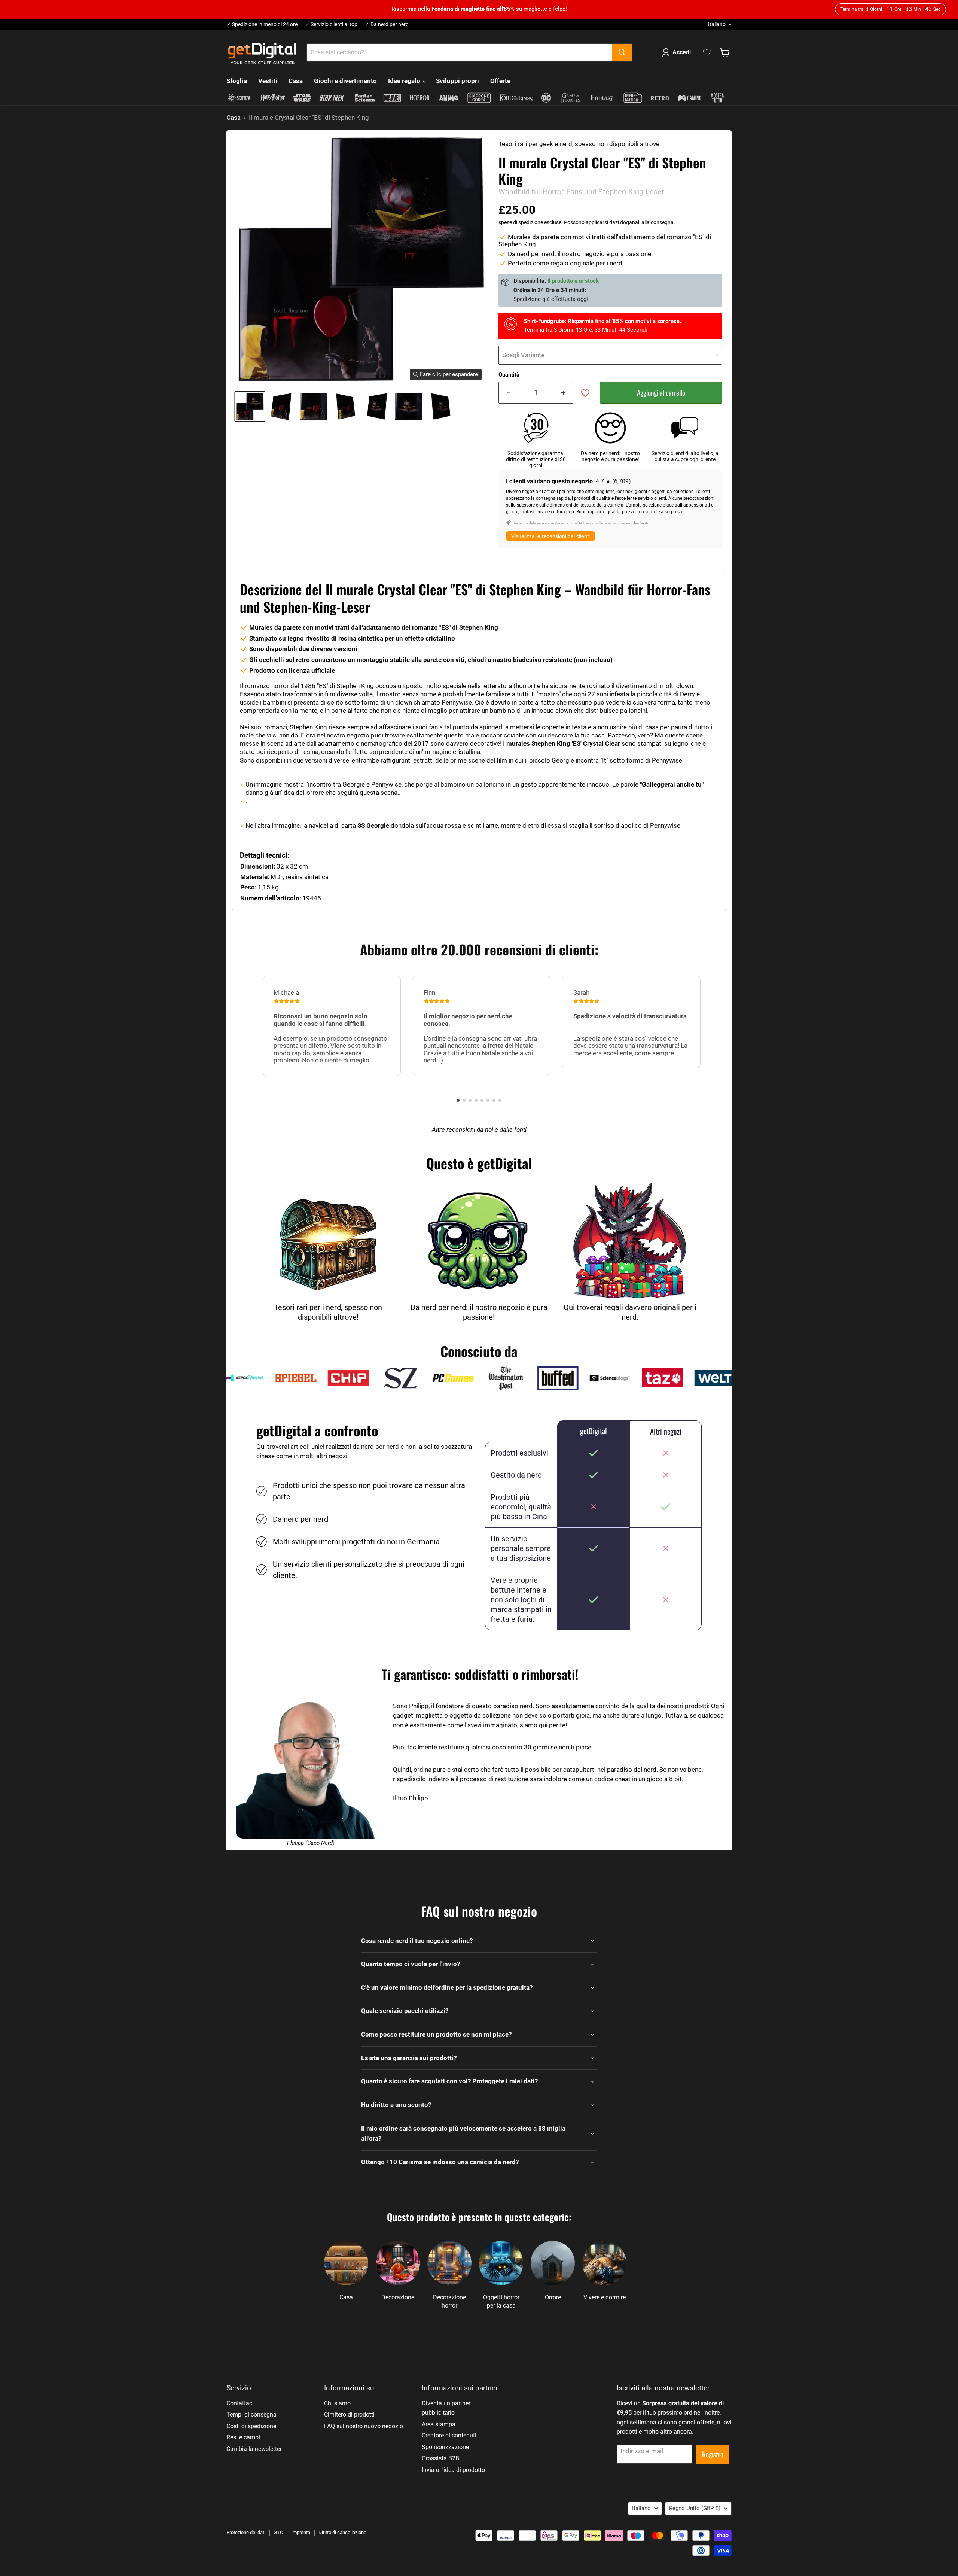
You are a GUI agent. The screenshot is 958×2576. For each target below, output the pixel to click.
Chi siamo (337, 2403)
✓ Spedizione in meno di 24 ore (262, 25)
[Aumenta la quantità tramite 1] (564, 393)
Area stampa (439, 2424)
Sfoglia (237, 81)
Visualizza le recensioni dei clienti (550, 536)
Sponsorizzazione (445, 2447)
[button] (458, 1100)
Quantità (509, 375)
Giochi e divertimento (345, 81)
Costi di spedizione (251, 2426)
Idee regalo (405, 81)
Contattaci (240, 2403)
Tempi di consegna (251, 2414)
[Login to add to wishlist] (585, 393)
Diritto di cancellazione (342, 2532)
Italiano (717, 24)
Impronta (301, 2532)
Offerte (500, 81)
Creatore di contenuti (449, 2435)
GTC (278, 2532)
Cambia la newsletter (254, 2449)
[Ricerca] (622, 52)
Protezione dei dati (246, 2532)
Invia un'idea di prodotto (453, 2470)
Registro (713, 2454)
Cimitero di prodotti (349, 2414)
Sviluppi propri (457, 81)
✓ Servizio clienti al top (331, 25)
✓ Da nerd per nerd (387, 25)
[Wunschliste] (707, 52)
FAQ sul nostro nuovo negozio (364, 2426)
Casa (296, 81)
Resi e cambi (243, 2437)
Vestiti (268, 81)
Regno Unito (695, 2508)
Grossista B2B (440, 2458)
